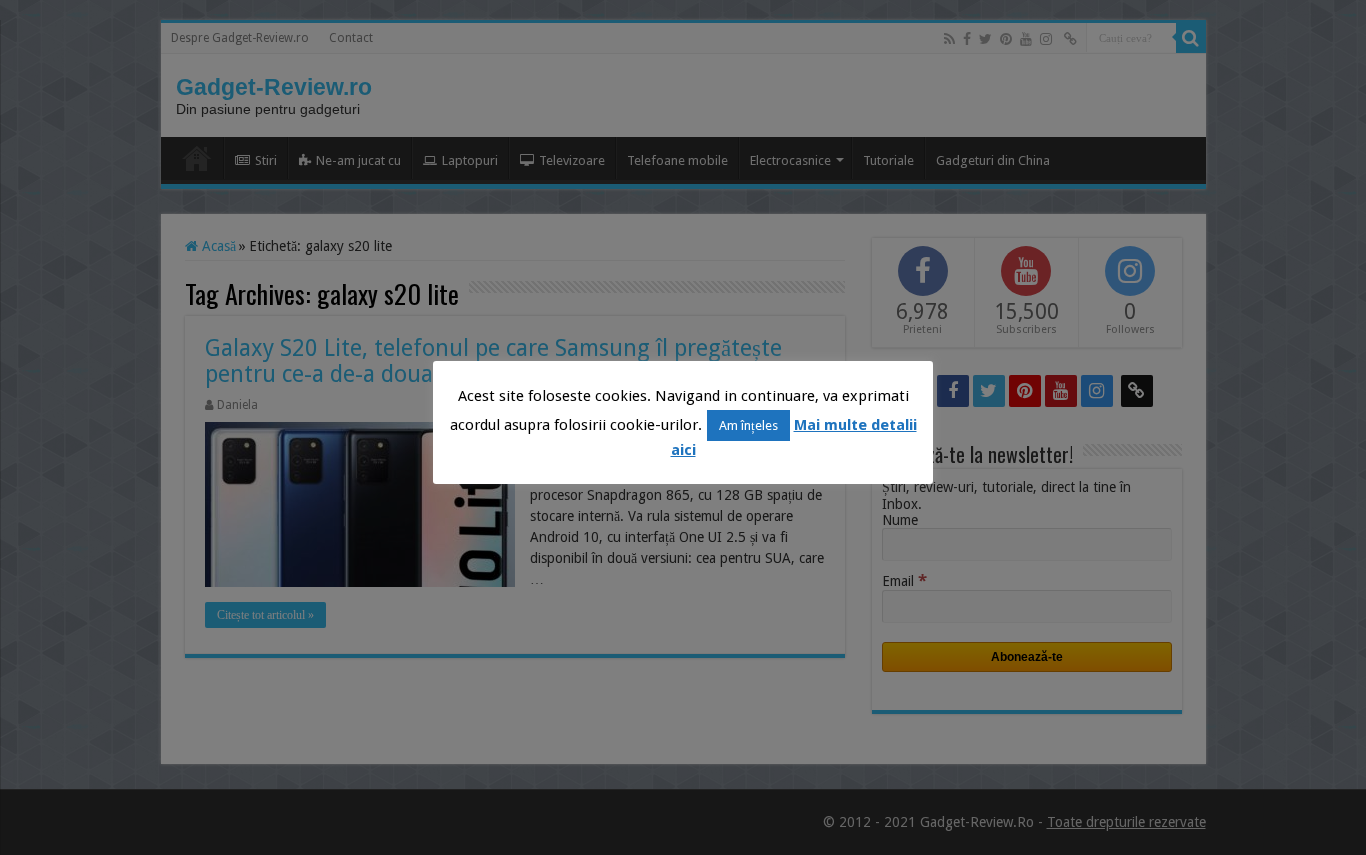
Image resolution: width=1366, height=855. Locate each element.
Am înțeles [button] (748, 425)
